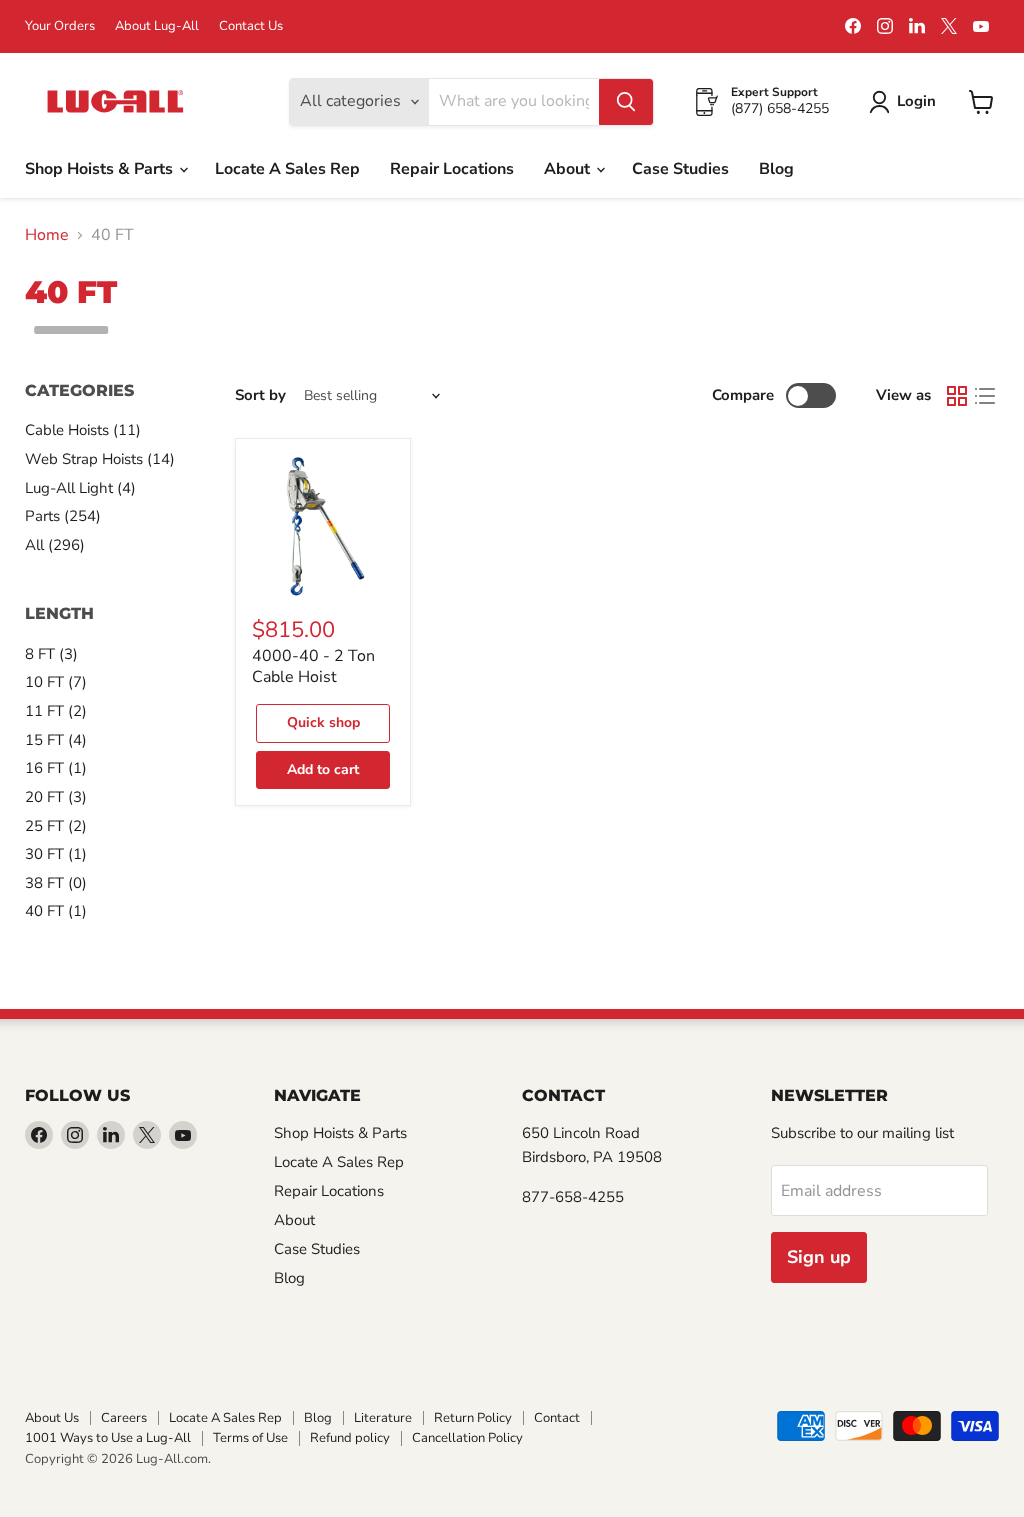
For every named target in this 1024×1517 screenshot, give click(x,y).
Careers (124, 1418)
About (569, 169)
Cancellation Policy (467, 1438)
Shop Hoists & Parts (101, 169)
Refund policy (350, 1438)
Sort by (260, 395)
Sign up (819, 1257)
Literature (383, 1418)
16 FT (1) (56, 768)
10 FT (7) (56, 682)
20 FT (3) (56, 797)
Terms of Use (250, 1438)
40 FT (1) (56, 911)
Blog (776, 169)
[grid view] (957, 396)
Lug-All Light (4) (80, 488)
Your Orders (60, 26)
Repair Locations (452, 169)
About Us (52, 1418)
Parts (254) (63, 516)
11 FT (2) (56, 711)
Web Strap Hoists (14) (100, 459)
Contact (557, 1418)
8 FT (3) (51, 654)
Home (47, 235)
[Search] (626, 102)
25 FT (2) (56, 826)
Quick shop (323, 722)
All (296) (55, 545)
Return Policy (473, 1418)
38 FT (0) (56, 883)
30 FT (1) (56, 854)
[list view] (985, 396)
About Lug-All (157, 26)
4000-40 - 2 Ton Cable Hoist (313, 666)
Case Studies (680, 169)
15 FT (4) (56, 740)
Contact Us (251, 26)
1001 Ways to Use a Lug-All (108, 1438)
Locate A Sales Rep (287, 169)
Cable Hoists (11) (83, 430)
